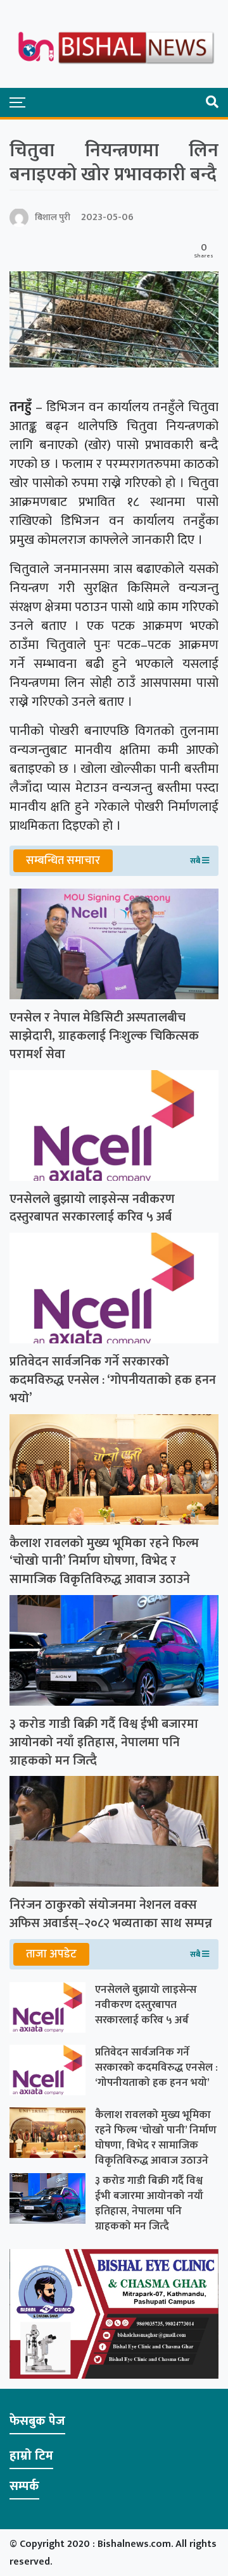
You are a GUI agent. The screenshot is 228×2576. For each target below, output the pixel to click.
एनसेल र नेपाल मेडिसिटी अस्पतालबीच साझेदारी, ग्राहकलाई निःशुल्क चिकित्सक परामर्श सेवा (104, 1036)
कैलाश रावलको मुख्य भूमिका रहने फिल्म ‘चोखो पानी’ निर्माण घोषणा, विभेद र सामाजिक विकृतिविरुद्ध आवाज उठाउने (104, 1562)
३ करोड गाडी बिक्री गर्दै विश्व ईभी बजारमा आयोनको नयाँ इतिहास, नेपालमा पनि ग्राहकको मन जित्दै (104, 1742)
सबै (196, 861)
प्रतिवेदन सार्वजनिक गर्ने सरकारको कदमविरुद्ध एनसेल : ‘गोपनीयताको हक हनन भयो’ (113, 1380)
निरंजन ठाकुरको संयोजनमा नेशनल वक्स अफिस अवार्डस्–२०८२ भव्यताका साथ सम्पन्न (111, 1914)
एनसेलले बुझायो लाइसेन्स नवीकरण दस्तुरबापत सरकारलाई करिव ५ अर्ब (92, 1209)
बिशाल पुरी (53, 217)
